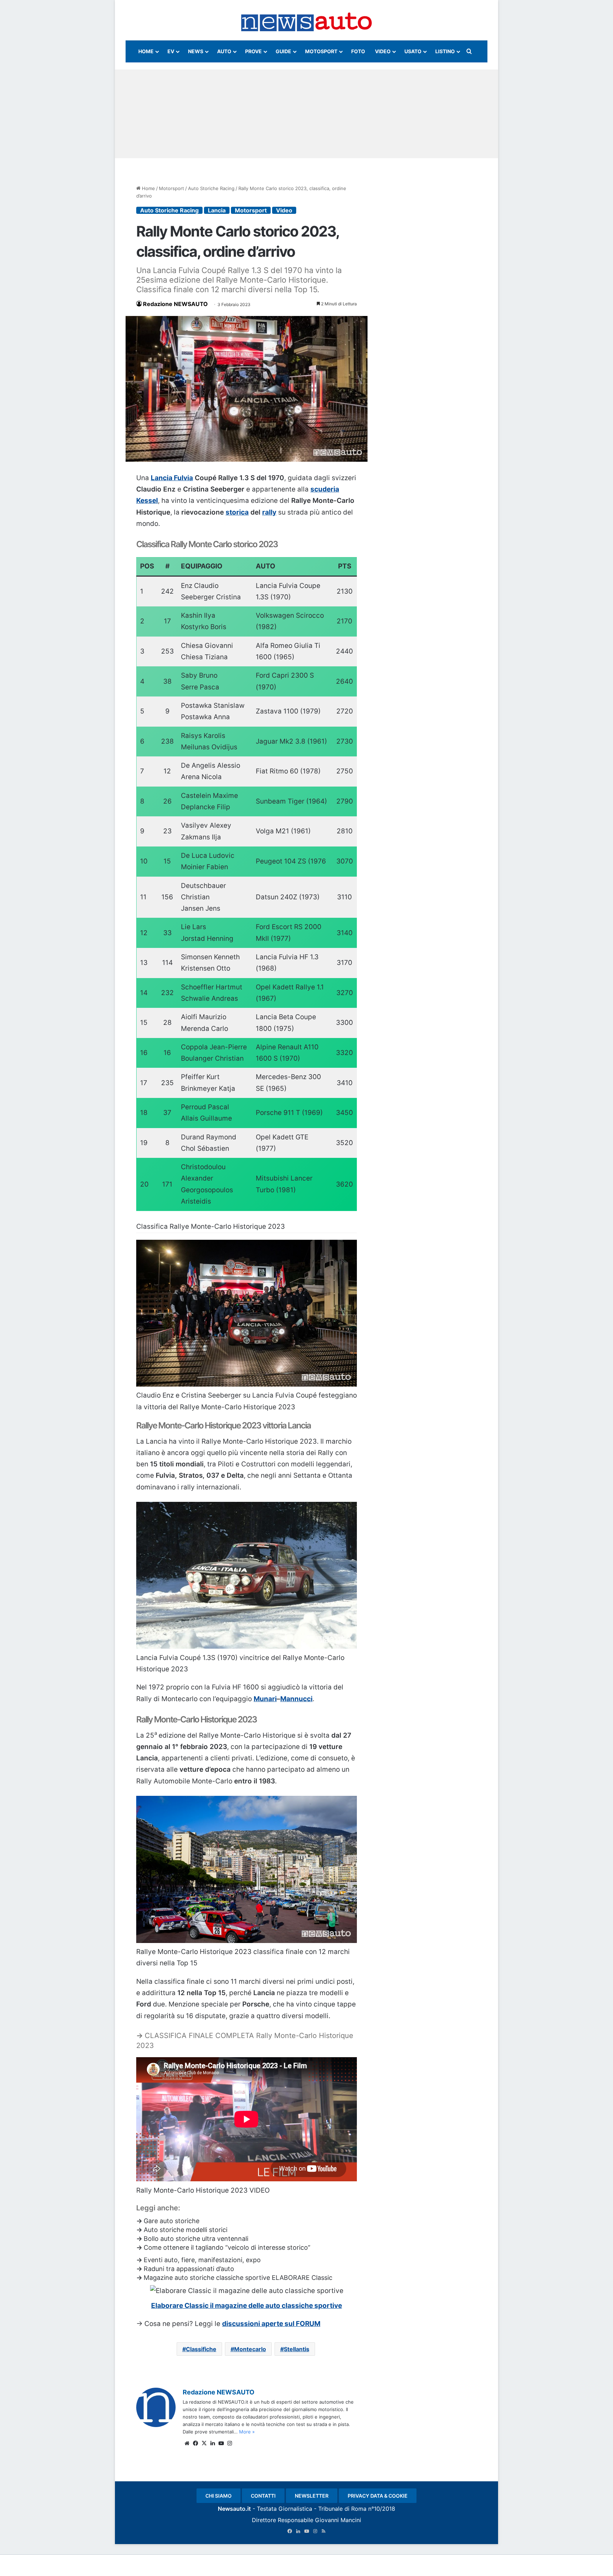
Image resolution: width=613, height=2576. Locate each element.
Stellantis (297, 2349)
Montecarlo (250, 2349)
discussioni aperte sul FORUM (271, 2324)
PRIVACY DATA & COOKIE (378, 2496)
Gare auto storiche (172, 2221)
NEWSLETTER (312, 2496)
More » (247, 2432)
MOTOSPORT (321, 51)
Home (148, 188)
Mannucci (296, 1699)
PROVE (253, 51)
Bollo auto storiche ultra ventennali (196, 2239)
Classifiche (201, 2349)
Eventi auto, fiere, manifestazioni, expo (202, 2260)
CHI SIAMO (219, 2496)
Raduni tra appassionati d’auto (189, 2269)
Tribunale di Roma (342, 2509)
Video (284, 210)
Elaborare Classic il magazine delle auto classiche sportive (247, 2306)
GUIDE (283, 51)
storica (237, 512)
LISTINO (445, 51)
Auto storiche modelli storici (186, 2230)
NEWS (196, 51)
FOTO (358, 51)
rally (269, 512)
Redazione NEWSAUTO (175, 304)
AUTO (224, 51)
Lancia (217, 210)
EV (171, 51)
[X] (204, 2443)
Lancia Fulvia (172, 478)
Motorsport (172, 188)
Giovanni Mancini (338, 2520)
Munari (265, 1699)
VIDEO (383, 51)
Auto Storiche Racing (211, 188)
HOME (146, 51)
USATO (413, 51)
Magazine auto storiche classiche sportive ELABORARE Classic (238, 2278)
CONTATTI (263, 2496)
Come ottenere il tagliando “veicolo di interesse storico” (227, 2247)
